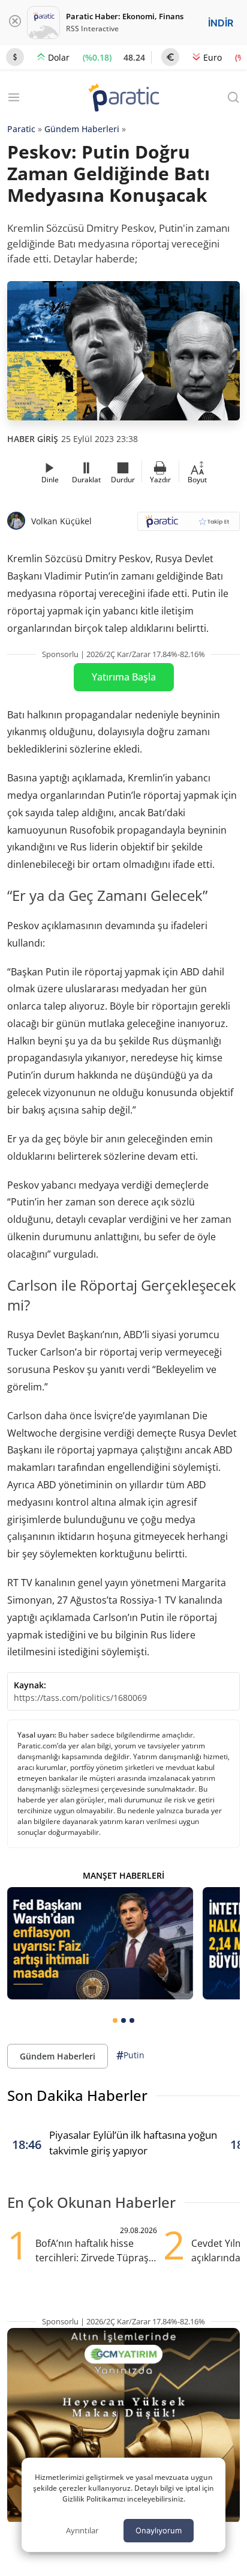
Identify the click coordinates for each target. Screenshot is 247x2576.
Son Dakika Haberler (77, 2095)
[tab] (115, 2020)
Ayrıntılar (82, 2530)
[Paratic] (123, 99)
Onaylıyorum (159, 2530)
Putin (130, 2055)
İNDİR (221, 23)
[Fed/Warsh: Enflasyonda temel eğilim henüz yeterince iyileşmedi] (100, 1943)
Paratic (21, 129)
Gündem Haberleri (82, 129)
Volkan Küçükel (61, 521)
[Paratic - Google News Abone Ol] (189, 525)
